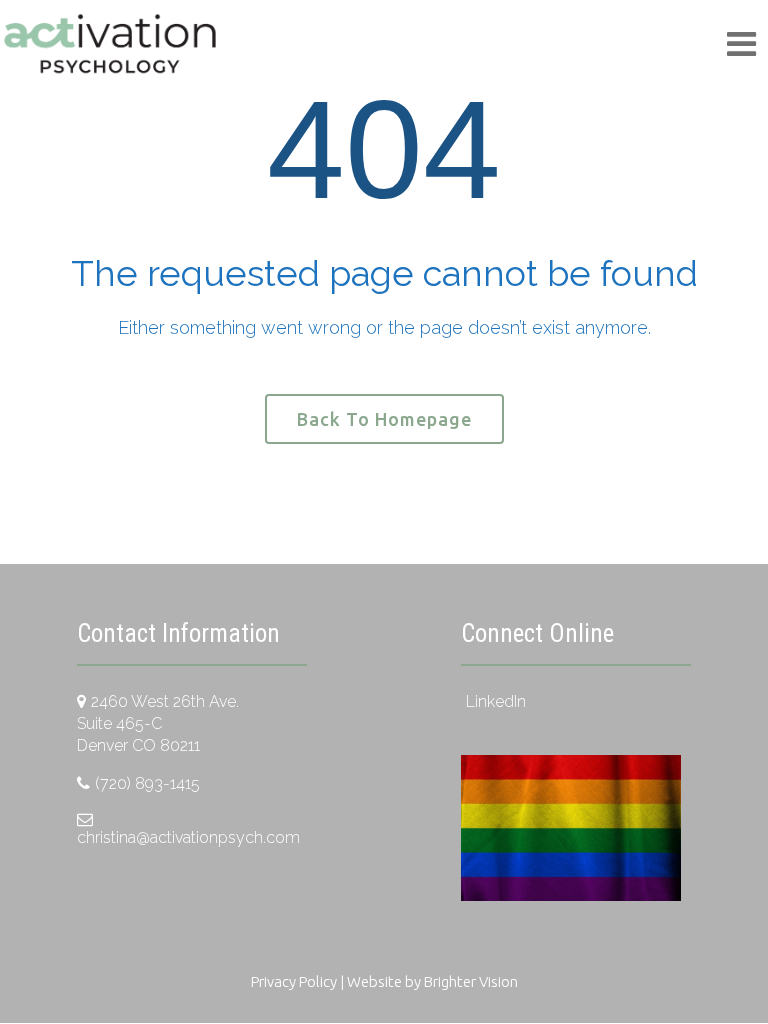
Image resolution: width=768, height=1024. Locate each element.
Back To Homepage (384, 419)
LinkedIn (496, 701)
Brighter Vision (471, 981)
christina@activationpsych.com (188, 837)
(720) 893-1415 (147, 783)
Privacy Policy (294, 981)
